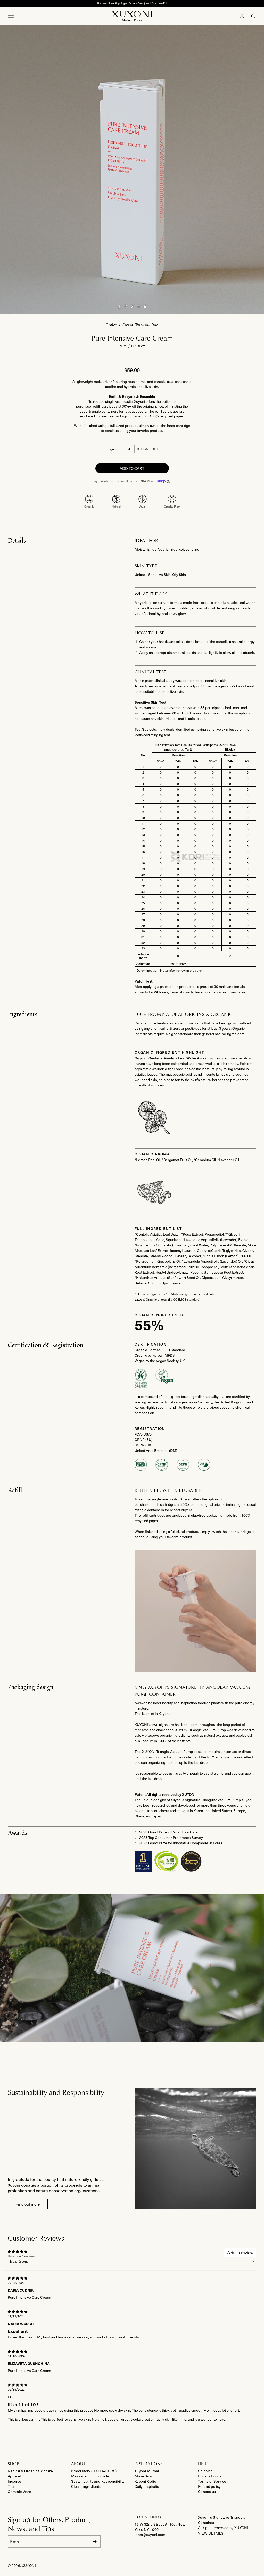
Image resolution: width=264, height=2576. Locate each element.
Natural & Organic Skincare (30, 2471)
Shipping (205, 2471)
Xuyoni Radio (145, 2481)
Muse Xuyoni (146, 2476)
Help (203, 2464)
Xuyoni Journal (147, 2471)
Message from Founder (91, 2476)
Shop (14, 2464)
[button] (253, 16)
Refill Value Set (149, 450)
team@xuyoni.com (150, 2535)
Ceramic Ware (19, 2492)
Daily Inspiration (148, 2486)
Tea (11, 2486)
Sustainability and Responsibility (98, 2481)
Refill (128, 450)
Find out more (28, 2204)
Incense (14, 2481)
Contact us (207, 2492)
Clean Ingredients (86, 2486)
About (78, 2464)
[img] (18, 2277)
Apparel (14, 2476)
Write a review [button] (240, 2252)
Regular (113, 450)
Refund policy (209, 2486)
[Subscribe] (95, 2542)
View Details (211, 2534)
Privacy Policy (210, 2476)
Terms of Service (212, 2481)
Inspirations (149, 2464)
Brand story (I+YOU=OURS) (94, 2471)
